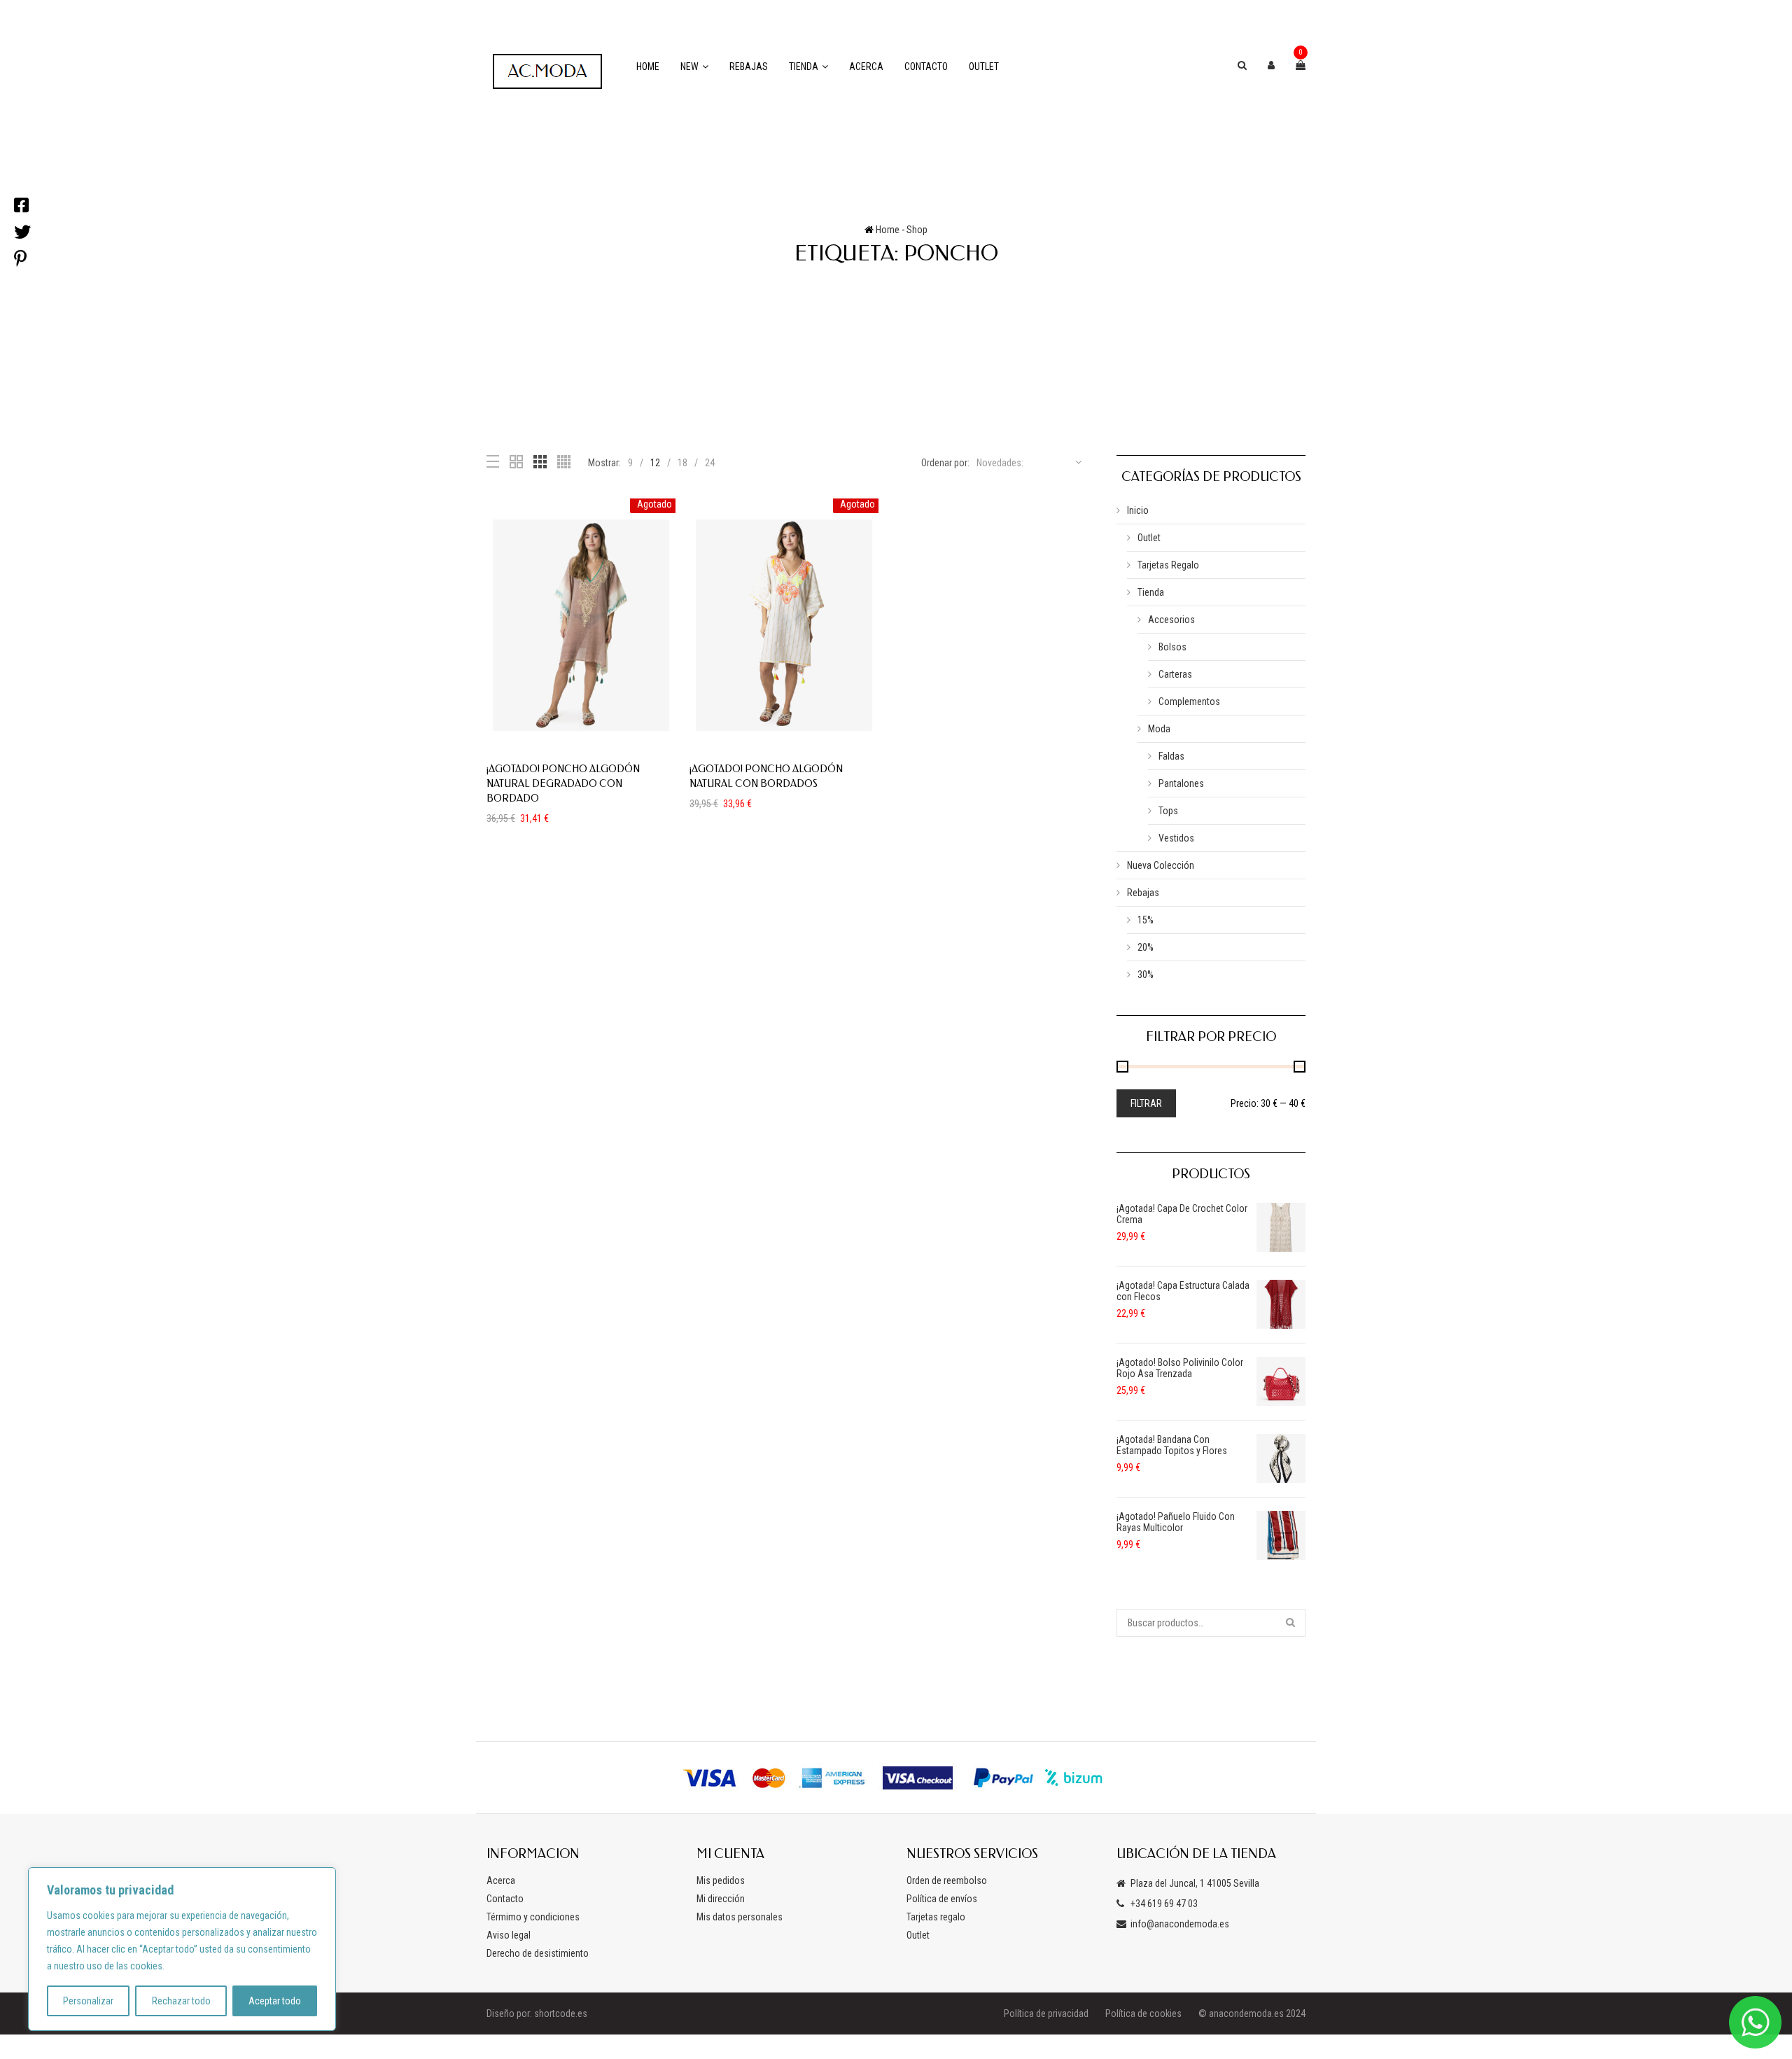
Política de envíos (942, 1899)
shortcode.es (561, 2013)
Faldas (1171, 756)
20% (1146, 947)
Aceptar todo (275, 2001)
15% (1146, 920)
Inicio (1138, 510)
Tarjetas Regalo (1168, 565)
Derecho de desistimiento (538, 1953)
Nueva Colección (1161, 865)
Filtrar (1146, 1103)
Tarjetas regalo (936, 1917)
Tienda (804, 67)
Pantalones (1181, 783)
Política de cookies (1143, 2013)
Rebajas (749, 67)
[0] (1301, 65)
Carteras (1175, 674)
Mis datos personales (740, 1917)
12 (655, 463)
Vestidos (1176, 838)
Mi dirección (721, 1899)
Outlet (984, 67)
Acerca (866, 67)
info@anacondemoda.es (1180, 1924)
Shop (917, 230)
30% (1146, 975)
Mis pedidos (721, 1880)
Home (648, 67)
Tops (1168, 811)
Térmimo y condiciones (533, 1917)
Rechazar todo (181, 2001)
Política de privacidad (1046, 2013)
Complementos (1189, 702)
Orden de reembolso (947, 1880)
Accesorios (1171, 620)
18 (682, 463)
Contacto (926, 67)
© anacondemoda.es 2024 (1252, 2013)
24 (710, 463)
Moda (1159, 729)
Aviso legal (509, 1935)
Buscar (1291, 1623)
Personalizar (88, 2001)
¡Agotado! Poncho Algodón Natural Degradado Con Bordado (563, 784)
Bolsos (1172, 647)
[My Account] (1271, 65)
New (689, 67)
